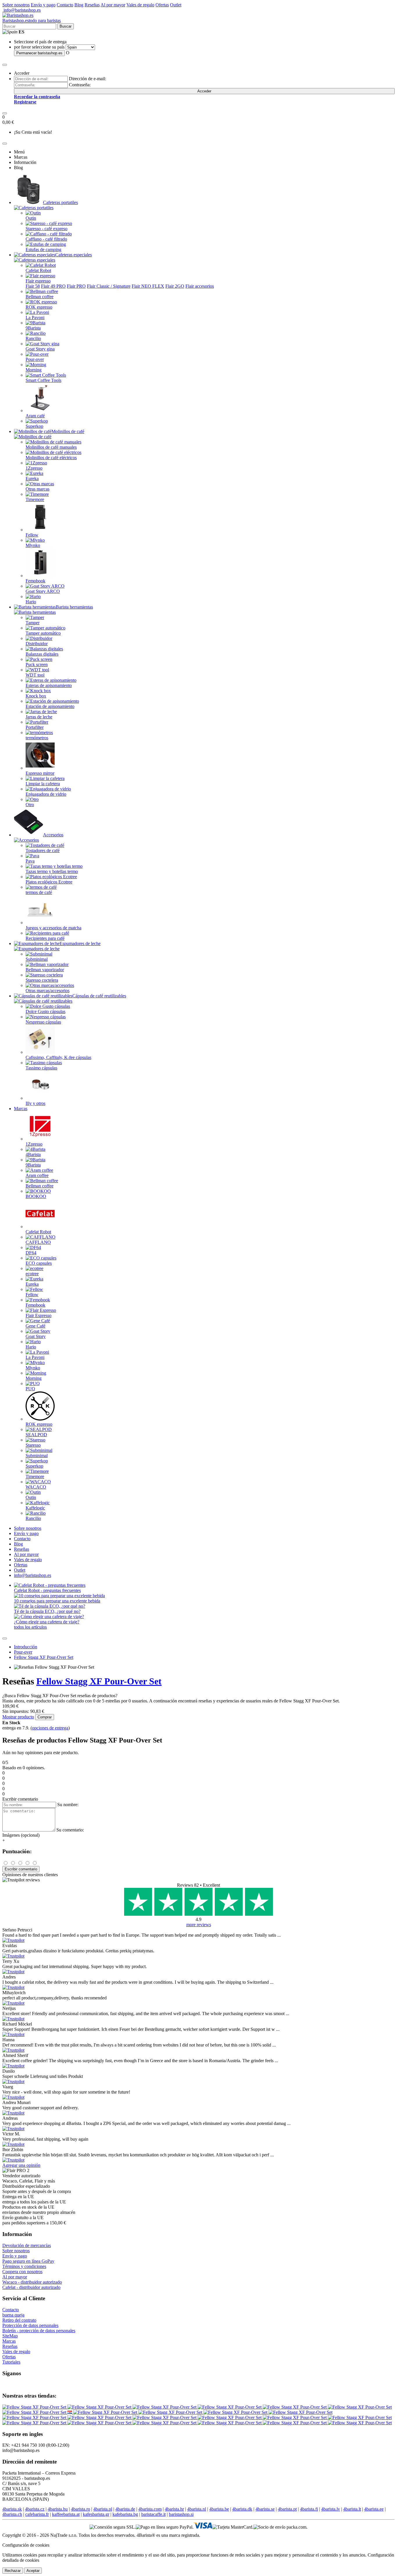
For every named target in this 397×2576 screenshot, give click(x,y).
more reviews (199, 1925)
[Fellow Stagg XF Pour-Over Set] (35, 2407)
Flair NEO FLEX (148, 286)
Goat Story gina (40, 349)
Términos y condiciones (24, 2266)
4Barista (33, 1154)
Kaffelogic (35, 1508)
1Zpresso (34, 468)
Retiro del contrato (19, 2320)
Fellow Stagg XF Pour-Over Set (44, 1657)
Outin (31, 218)
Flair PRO (76, 286)
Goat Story (36, 1336)
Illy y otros (35, 1103)
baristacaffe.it (153, 2514)
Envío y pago (43, 5)
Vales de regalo (140, 5)
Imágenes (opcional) (21, 1835)
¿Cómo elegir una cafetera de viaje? (47, 1622)
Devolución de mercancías (27, 2245)
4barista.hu (58, 2509)
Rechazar (13, 2571)
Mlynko (33, 545)
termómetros (37, 738)
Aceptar (33, 2571)
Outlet (176, 5)
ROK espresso (39, 307)
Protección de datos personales (30, 2325)
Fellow (32, 535)
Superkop (34, 426)
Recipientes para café (45, 938)
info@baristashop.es (22, 10)
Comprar (45, 1717)
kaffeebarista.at (66, 2514)
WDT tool (35, 675)
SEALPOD (36, 1435)
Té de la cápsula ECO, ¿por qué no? (47, 1611)
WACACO (36, 1487)
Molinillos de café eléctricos (51, 458)
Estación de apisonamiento (50, 706)
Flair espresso (38, 281)
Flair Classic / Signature (109, 286)
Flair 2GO (175, 286)
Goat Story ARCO (43, 591)
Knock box (36, 696)
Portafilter (35, 727)
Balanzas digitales (42, 654)
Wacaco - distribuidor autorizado (32, 2282)
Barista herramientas (74, 607)
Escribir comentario (21, 1869)
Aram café (35, 416)
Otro (30, 805)
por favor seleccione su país (39, 47)
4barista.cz (35, 2509)
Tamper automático (43, 633)
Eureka (32, 478)
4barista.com (150, 2509)
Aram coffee (37, 1175)
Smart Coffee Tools (43, 380)
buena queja (13, 2315)
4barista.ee (374, 2509)
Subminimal (37, 959)
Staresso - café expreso (47, 229)
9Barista (33, 328)
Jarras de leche (39, 717)
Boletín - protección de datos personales (39, 2331)
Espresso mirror (40, 773)
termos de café (39, 892)
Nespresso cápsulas (43, 1022)
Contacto (65, 5)
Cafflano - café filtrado (46, 239)
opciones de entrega (50, 1728)
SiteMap (10, 2336)
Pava (30, 861)
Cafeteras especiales (74, 255)
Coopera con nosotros (22, 2272)
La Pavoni (35, 317)
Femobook (35, 581)
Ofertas (162, 5)
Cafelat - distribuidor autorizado (31, 2287)
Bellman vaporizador (45, 970)
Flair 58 (33, 286)
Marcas (21, 1109)
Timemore (35, 499)
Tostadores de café (43, 850)
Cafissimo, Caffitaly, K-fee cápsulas (58, 1057)
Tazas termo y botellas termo (52, 871)
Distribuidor (37, 644)
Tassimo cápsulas (41, 1068)
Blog (79, 5)
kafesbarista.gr (96, 2514)
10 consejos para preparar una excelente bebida (57, 1601)
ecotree (32, 1274)
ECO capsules (39, 1263)
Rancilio (33, 338)
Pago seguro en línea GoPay (28, 2261)
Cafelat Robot (38, 270)
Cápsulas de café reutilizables (99, 996)
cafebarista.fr (37, 2514)
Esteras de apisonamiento (49, 685)
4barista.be (219, 2509)
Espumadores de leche (80, 943)
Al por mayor (113, 5)
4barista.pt (287, 2509)
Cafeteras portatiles (60, 202)
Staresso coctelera (42, 980)
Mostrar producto (18, 1717)
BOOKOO (36, 1196)
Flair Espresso (39, 1315)
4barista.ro (81, 2509)
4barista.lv (331, 2509)
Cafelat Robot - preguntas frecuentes (47, 1590)
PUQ (30, 1389)
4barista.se (265, 2509)
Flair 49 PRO (53, 286)
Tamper (33, 623)
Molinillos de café (68, 431)
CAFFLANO (38, 1242)
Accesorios (53, 835)
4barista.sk (12, 2509)
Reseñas (92, 5)
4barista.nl (197, 2509)
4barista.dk (242, 2509)
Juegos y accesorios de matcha (53, 928)
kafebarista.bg (125, 2514)
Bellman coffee (40, 297)
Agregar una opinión (21, 2165)
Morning (34, 370)
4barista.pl (103, 2509)
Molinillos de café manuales (51, 447)
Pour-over (35, 359)
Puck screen (37, 664)
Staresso (33, 1445)
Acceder (204, 91)
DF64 (31, 1253)
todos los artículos (30, 1627)
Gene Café (35, 1326)
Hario (31, 602)
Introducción (26, 1647)
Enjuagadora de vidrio (46, 794)
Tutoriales (11, 2362)
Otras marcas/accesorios (48, 991)
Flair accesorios (200, 286)
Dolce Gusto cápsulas (45, 1011)
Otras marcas (37, 489)
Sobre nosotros (16, 5)
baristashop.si (181, 2514)
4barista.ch (12, 2514)
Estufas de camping (43, 249)
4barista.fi (309, 2509)
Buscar (66, 26)
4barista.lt (352, 2509)
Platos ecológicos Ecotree (49, 882)
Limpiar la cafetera (43, 784)
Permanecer (39, 53)
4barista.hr (174, 2509)
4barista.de (125, 2509)
